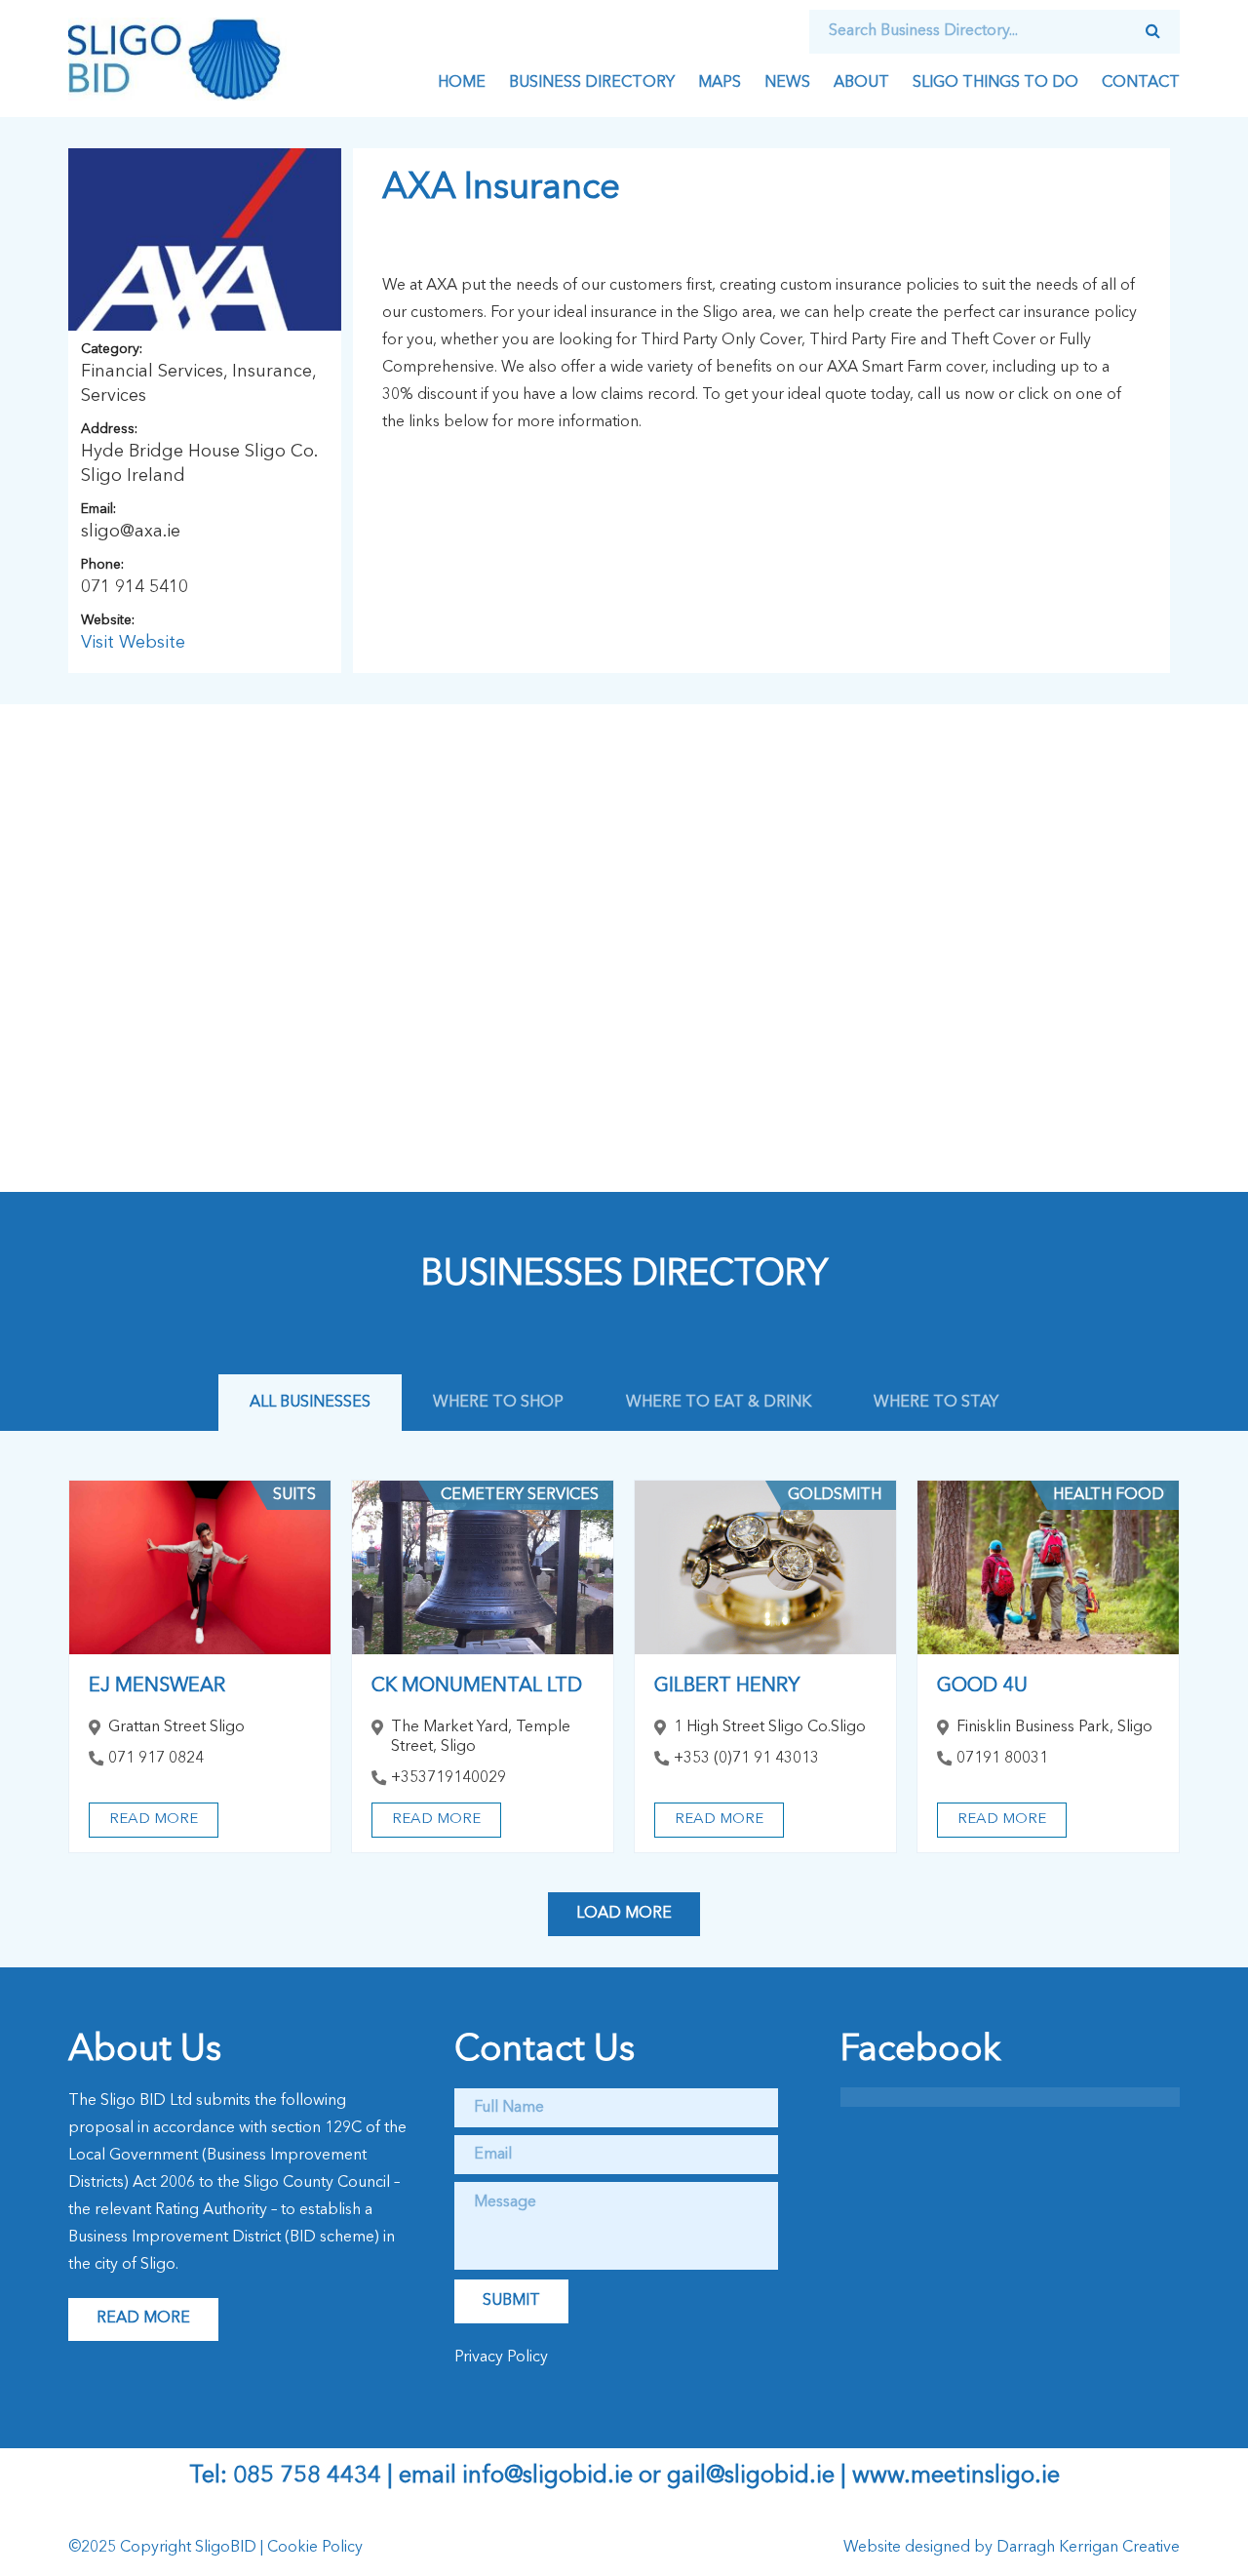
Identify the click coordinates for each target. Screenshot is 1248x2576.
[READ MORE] (200, 1568)
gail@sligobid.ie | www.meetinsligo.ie (863, 2477)
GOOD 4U (982, 1686)
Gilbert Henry (727, 1686)
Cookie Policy (315, 2548)
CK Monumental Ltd (477, 1686)
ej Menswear (157, 1686)
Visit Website (133, 643)
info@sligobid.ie (547, 2477)
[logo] (177, 59)
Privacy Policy (501, 2358)
